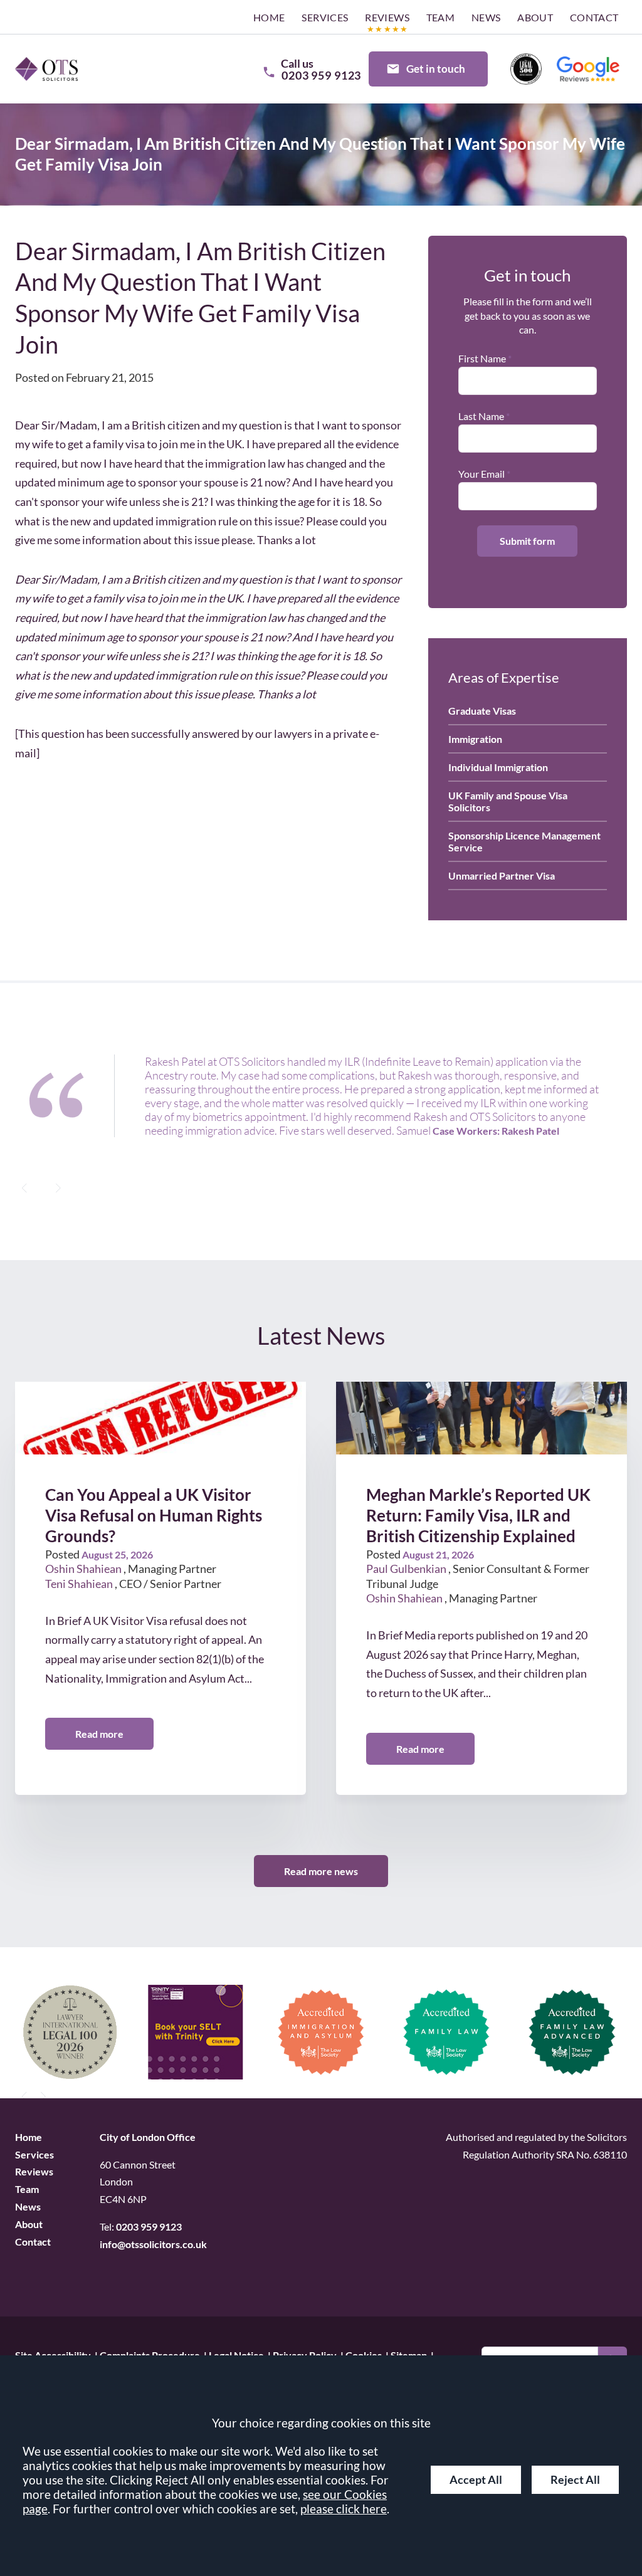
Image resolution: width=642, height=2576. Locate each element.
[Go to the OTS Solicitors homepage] (46, 69)
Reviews (387, 17)
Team (441, 17)
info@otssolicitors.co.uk (153, 2244)
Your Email (481, 474)
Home (269, 17)
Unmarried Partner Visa (502, 875)
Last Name (481, 416)
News (486, 17)
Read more (99, 1734)
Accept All (476, 2480)
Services (325, 17)
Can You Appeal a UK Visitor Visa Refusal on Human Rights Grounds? (154, 1516)
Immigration (475, 739)
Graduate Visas (482, 711)
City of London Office (148, 2136)
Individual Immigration (498, 767)
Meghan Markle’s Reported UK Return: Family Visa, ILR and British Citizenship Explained (478, 1516)
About (535, 17)
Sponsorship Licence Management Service (524, 841)
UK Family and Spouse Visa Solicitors (508, 801)
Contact (594, 17)
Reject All (575, 2480)
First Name (482, 358)
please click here (344, 2509)
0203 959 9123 (149, 2226)
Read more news (321, 1870)
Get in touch (436, 69)
